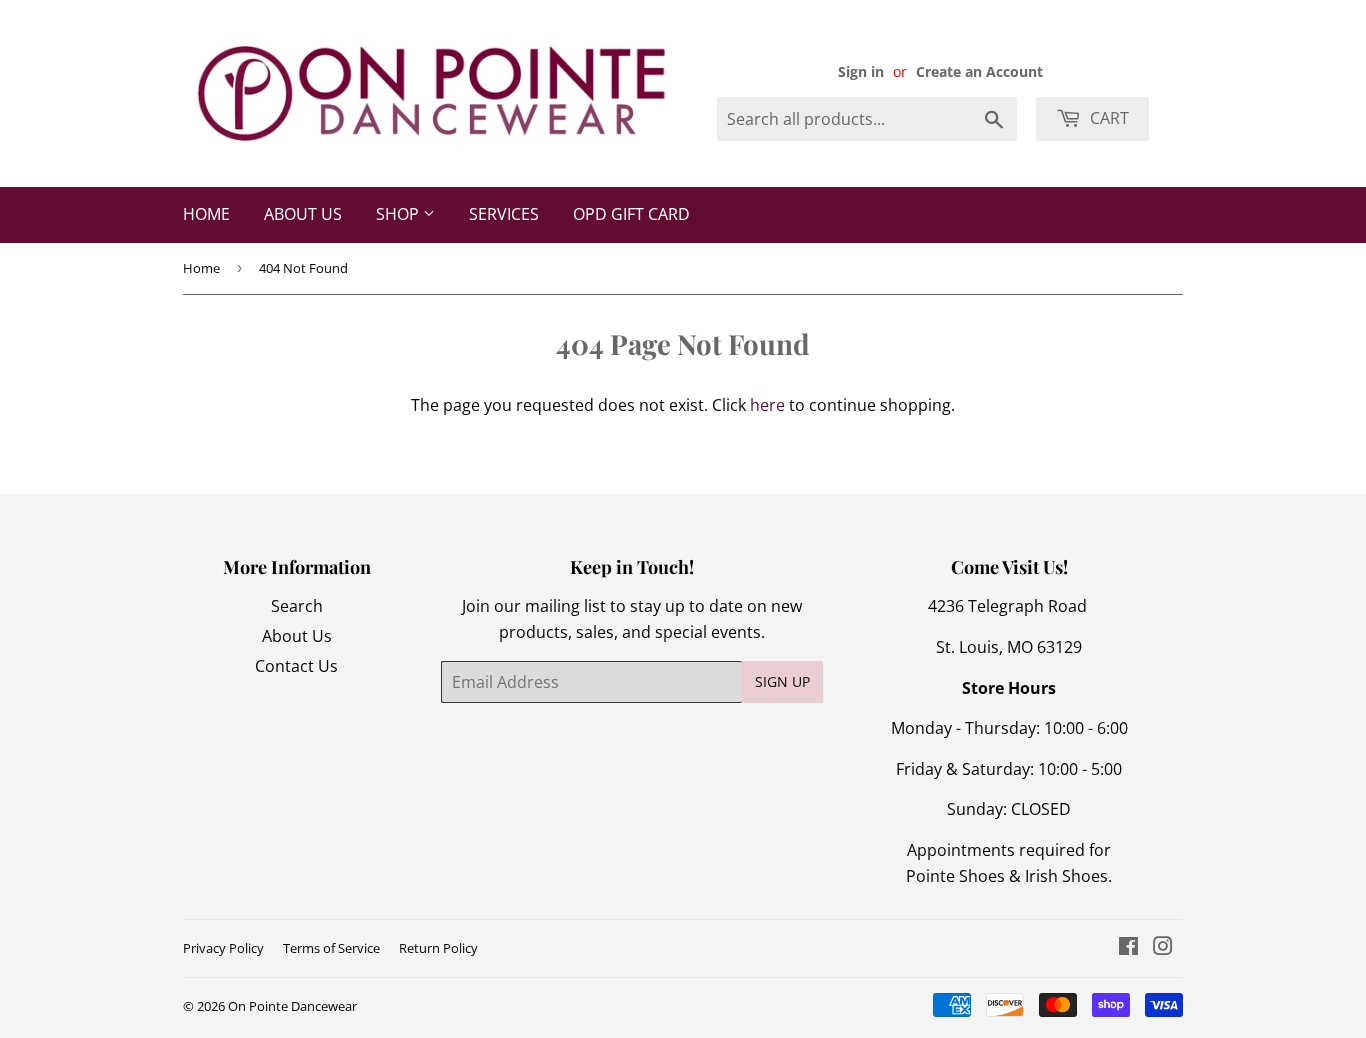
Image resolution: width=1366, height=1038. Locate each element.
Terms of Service (331, 948)
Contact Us (296, 666)
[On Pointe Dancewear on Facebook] (1128, 948)
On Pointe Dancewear (292, 1006)
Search (297, 606)
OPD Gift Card (631, 214)
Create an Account (979, 71)
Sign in (861, 71)
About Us (303, 214)
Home (206, 214)
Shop (399, 214)
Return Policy (438, 948)
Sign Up (782, 681)
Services (504, 214)
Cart (1107, 118)
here (767, 405)
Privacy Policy (223, 948)
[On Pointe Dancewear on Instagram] (1163, 948)
